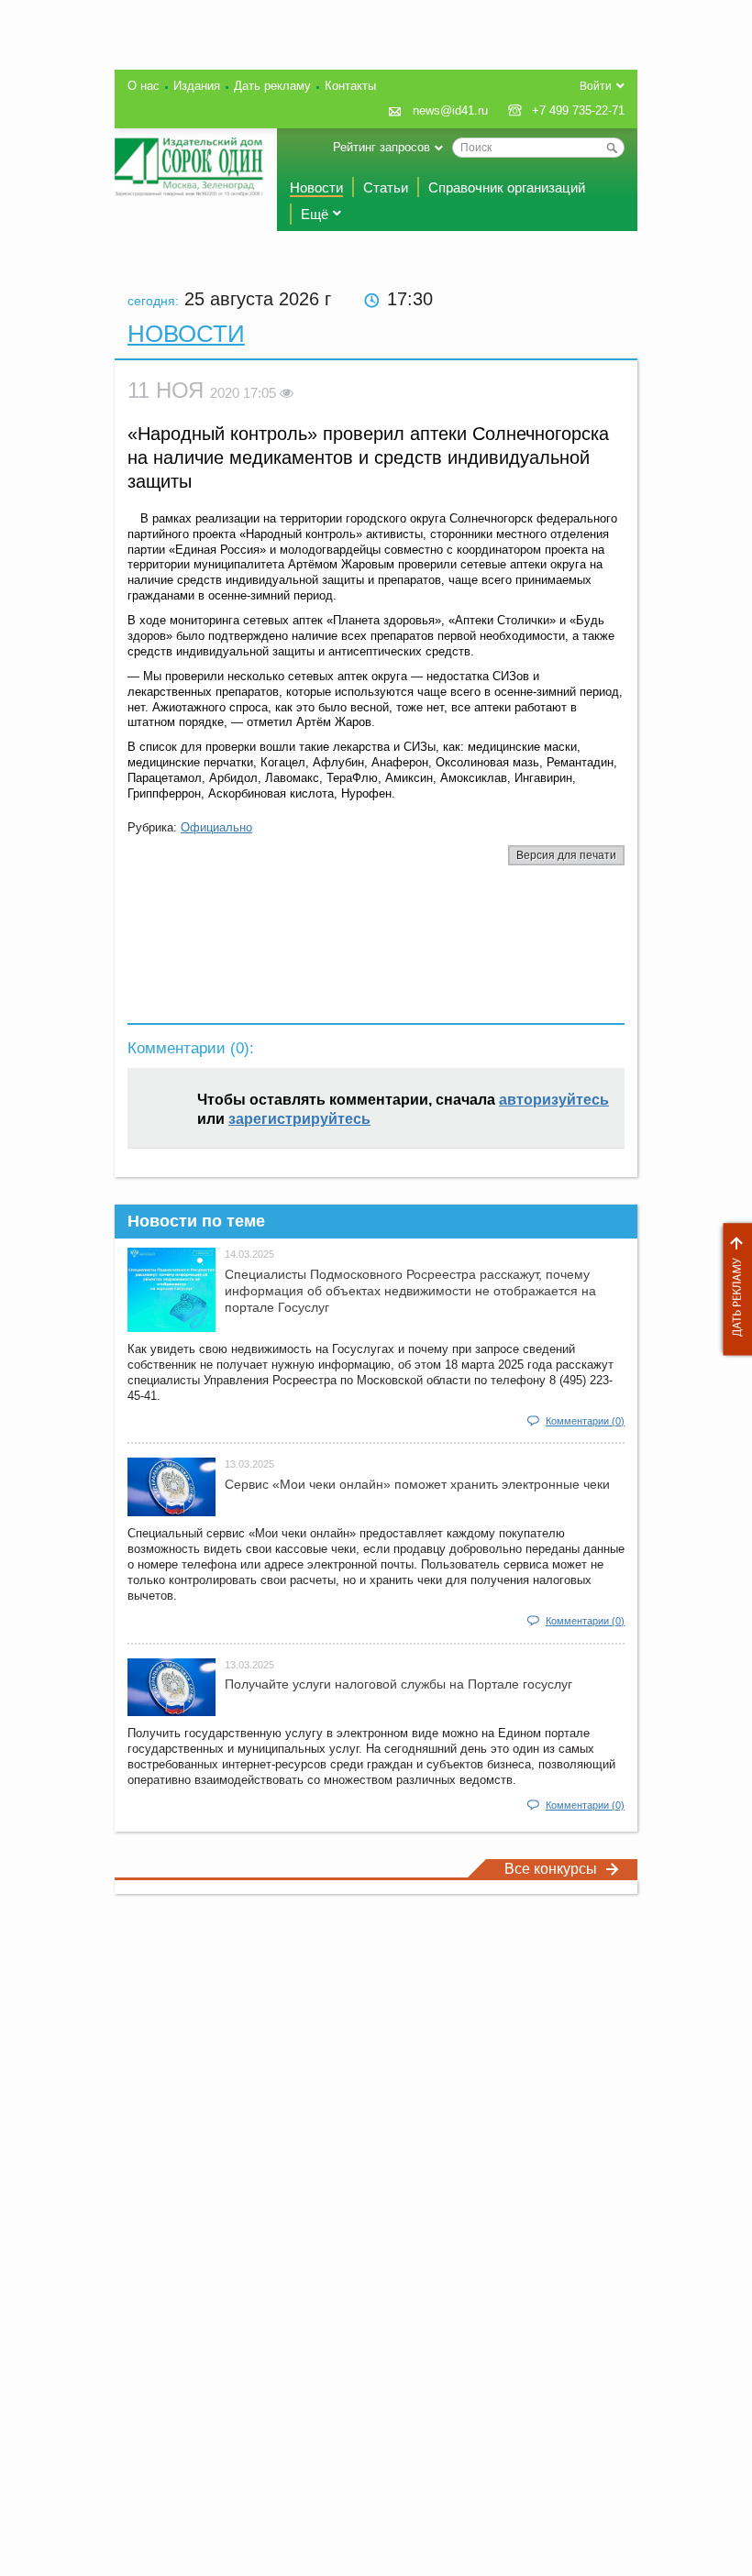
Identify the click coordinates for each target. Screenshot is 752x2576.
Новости (316, 187)
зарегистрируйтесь (299, 1119)
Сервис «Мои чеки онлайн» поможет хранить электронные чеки (417, 1484)
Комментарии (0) (585, 1421)
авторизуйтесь (554, 1100)
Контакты (350, 86)
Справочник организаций (507, 187)
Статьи (386, 187)
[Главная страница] (189, 167)
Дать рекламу (733, 1289)
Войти (596, 86)
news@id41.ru (450, 110)
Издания (197, 86)
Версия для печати (566, 855)
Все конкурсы (551, 1869)
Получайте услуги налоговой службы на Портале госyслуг (398, 1684)
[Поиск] (612, 148)
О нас (144, 86)
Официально (216, 827)
